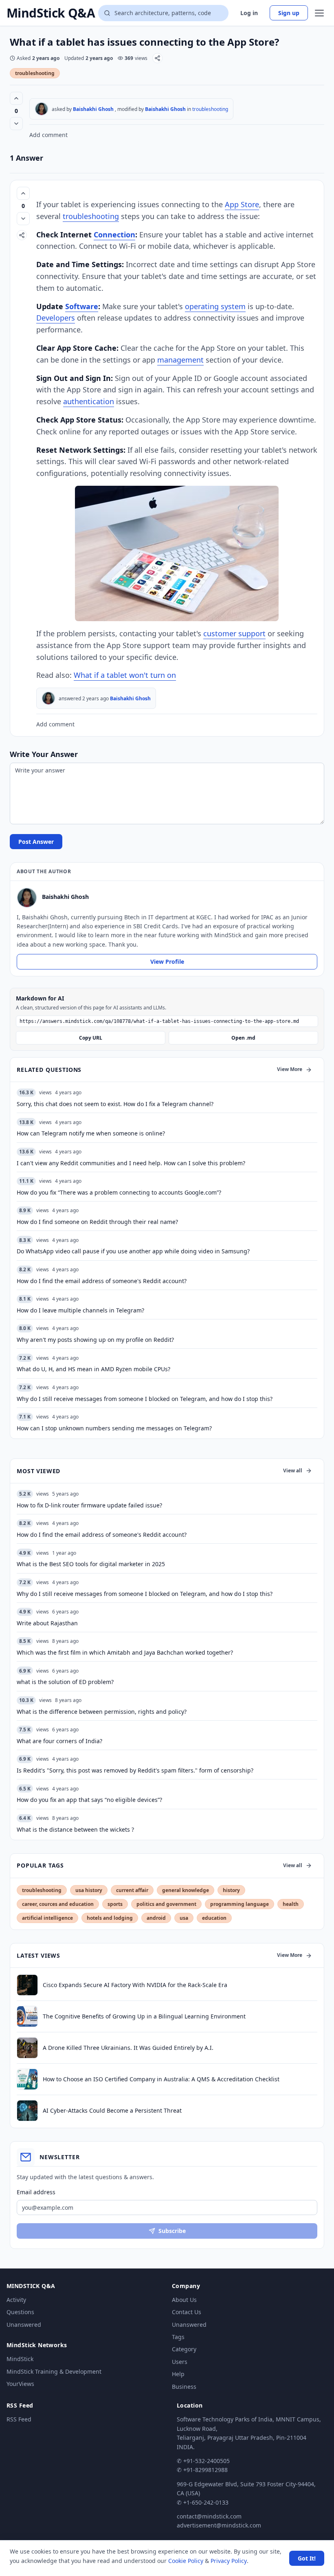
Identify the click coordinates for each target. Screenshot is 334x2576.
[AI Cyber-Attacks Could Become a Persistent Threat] (27, 2111)
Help (178, 2374)
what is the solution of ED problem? (65, 1682)
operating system (215, 306)
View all (293, 1471)
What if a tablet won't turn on (125, 675)
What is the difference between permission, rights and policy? (102, 1712)
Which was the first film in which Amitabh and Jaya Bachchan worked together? (125, 1652)
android (156, 1918)
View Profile (167, 962)
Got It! (307, 2558)
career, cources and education (58, 1904)
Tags (178, 2337)
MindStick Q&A (51, 13)
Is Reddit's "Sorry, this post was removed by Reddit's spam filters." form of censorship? (135, 1770)
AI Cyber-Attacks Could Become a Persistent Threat (112, 2110)
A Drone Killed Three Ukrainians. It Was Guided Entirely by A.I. (128, 2048)
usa (184, 1918)
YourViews (20, 2384)
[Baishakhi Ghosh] (42, 109)
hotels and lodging (110, 1918)
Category (184, 2349)
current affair (132, 1890)
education (214, 1918)
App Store (242, 204)
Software (82, 306)
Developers (56, 318)
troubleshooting (35, 73)
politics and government (166, 1904)
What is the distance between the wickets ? (75, 1829)
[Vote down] (16, 124)
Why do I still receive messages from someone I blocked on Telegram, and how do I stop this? (145, 1594)
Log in (249, 13)
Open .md (243, 1038)
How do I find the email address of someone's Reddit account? (102, 1535)
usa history (89, 1890)
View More (290, 1069)
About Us (184, 2300)
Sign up (289, 13)
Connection (114, 235)
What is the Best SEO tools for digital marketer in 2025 (91, 1564)
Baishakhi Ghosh (93, 109)
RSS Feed (19, 2419)
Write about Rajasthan (47, 1623)
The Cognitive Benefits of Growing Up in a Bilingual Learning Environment (144, 2016)
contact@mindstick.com (209, 2516)
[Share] (157, 58)
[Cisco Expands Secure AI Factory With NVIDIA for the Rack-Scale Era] (27, 1985)
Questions (20, 2312)
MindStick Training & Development (54, 2371)
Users (180, 2362)
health (291, 1904)
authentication (89, 401)
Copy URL (91, 1038)
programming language (240, 1904)
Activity (16, 2300)
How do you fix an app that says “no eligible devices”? (89, 1800)
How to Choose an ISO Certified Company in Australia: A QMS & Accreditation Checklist (161, 2079)
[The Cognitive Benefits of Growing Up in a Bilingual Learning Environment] (27, 2016)
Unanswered (24, 2325)
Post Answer (36, 842)
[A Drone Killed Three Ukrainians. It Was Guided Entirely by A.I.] (27, 2048)
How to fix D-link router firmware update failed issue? (89, 1505)
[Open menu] (319, 13)
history (231, 1890)
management (180, 360)
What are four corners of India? (59, 1741)
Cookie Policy (186, 2561)
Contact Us (187, 2312)
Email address (36, 2192)
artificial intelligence (47, 1918)
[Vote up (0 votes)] (16, 98)
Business (184, 2387)
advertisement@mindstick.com (219, 2525)
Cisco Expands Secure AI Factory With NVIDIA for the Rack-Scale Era (135, 1985)
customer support (234, 633)
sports (115, 1904)
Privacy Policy (229, 2561)
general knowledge (186, 1890)
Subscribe (172, 2231)
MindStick (20, 2359)
